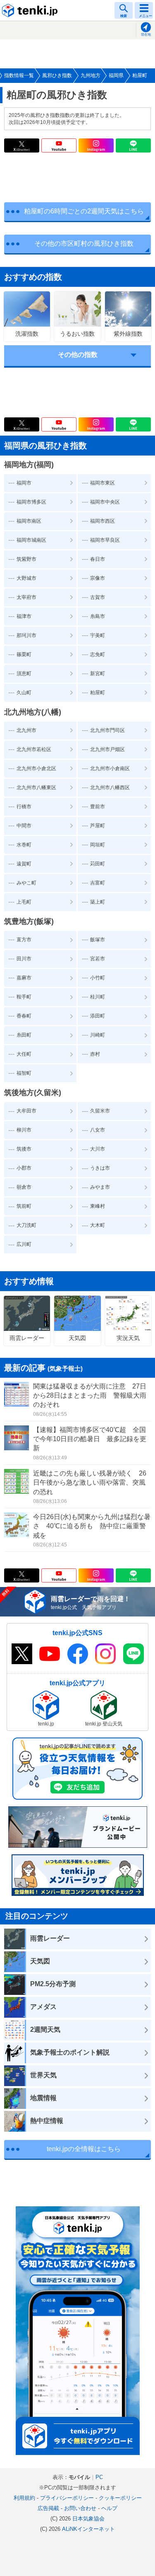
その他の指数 (78, 355)
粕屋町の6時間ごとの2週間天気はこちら (84, 211)
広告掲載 (48, 2508)
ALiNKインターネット (88, 2529)
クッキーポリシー (120, 2498)
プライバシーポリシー (67, 2498)
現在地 (146, 35)
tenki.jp (31, 10)
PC (99, 2477)
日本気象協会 (88, 2519)
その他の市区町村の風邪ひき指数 (84, 244)
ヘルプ (109, 2508)
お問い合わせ (80, 2508)
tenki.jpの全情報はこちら (84, 2149)
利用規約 (24, 2498)
